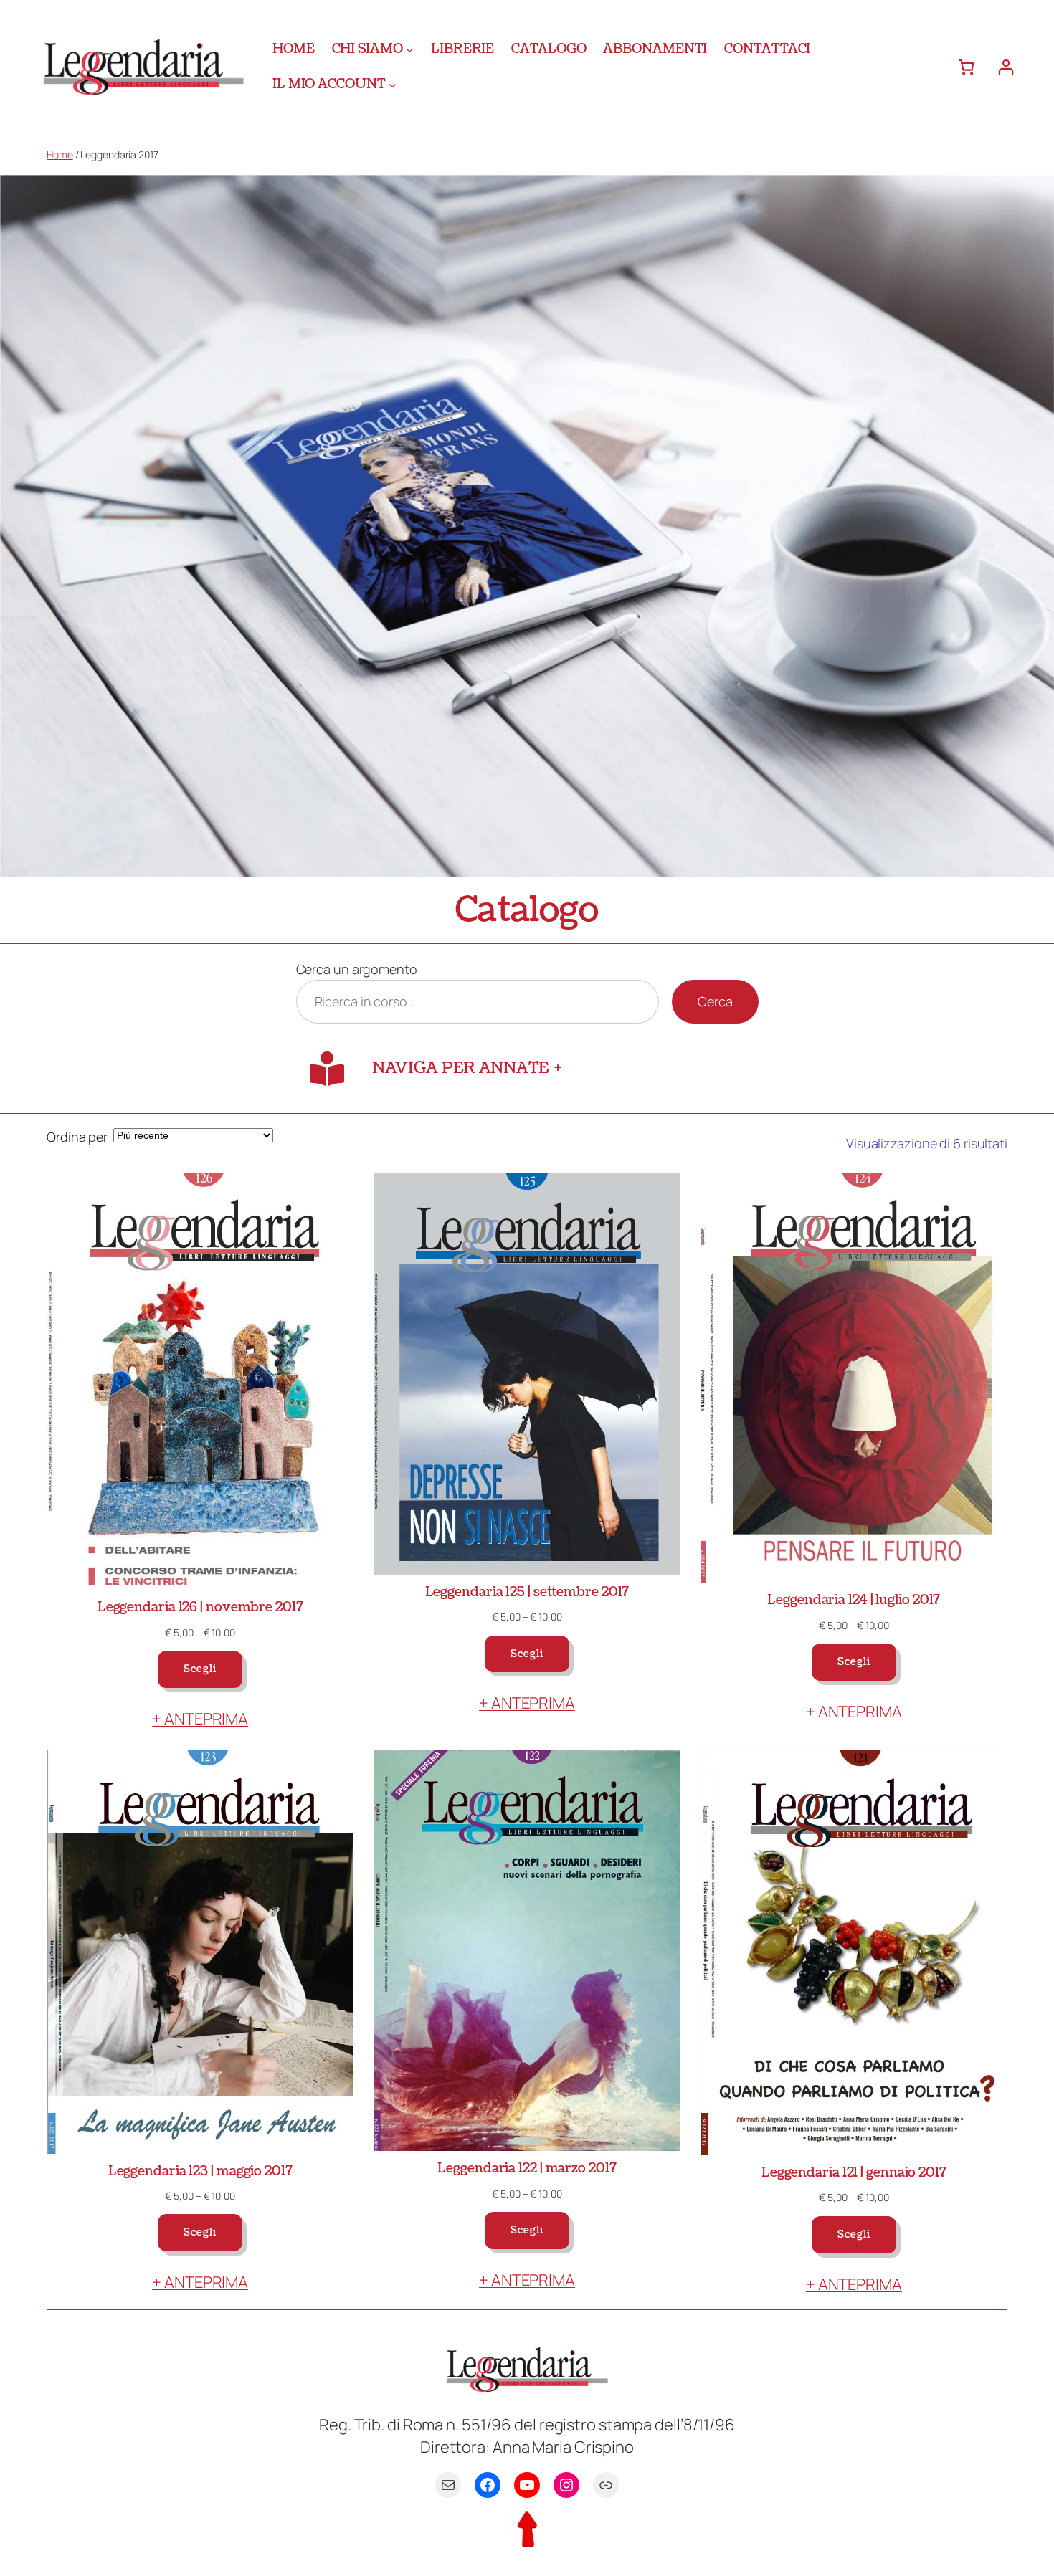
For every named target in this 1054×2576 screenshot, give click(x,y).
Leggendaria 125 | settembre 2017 (527, 1592)
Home (60, 154)
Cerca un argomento (357, 969)
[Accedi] (1006, 67)
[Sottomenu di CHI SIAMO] (410, 49)
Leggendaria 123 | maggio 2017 (200, 2171)
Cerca (715, 1001)
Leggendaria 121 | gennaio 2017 (854, 2173)
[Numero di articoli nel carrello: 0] (966, 67)
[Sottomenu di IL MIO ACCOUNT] (393, 84)
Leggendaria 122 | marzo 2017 (527, 2169)
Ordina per (77, 1137)
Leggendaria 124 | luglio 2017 (854, 1600)
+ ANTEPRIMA (200, 1719)
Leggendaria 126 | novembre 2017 (200, 1607)
